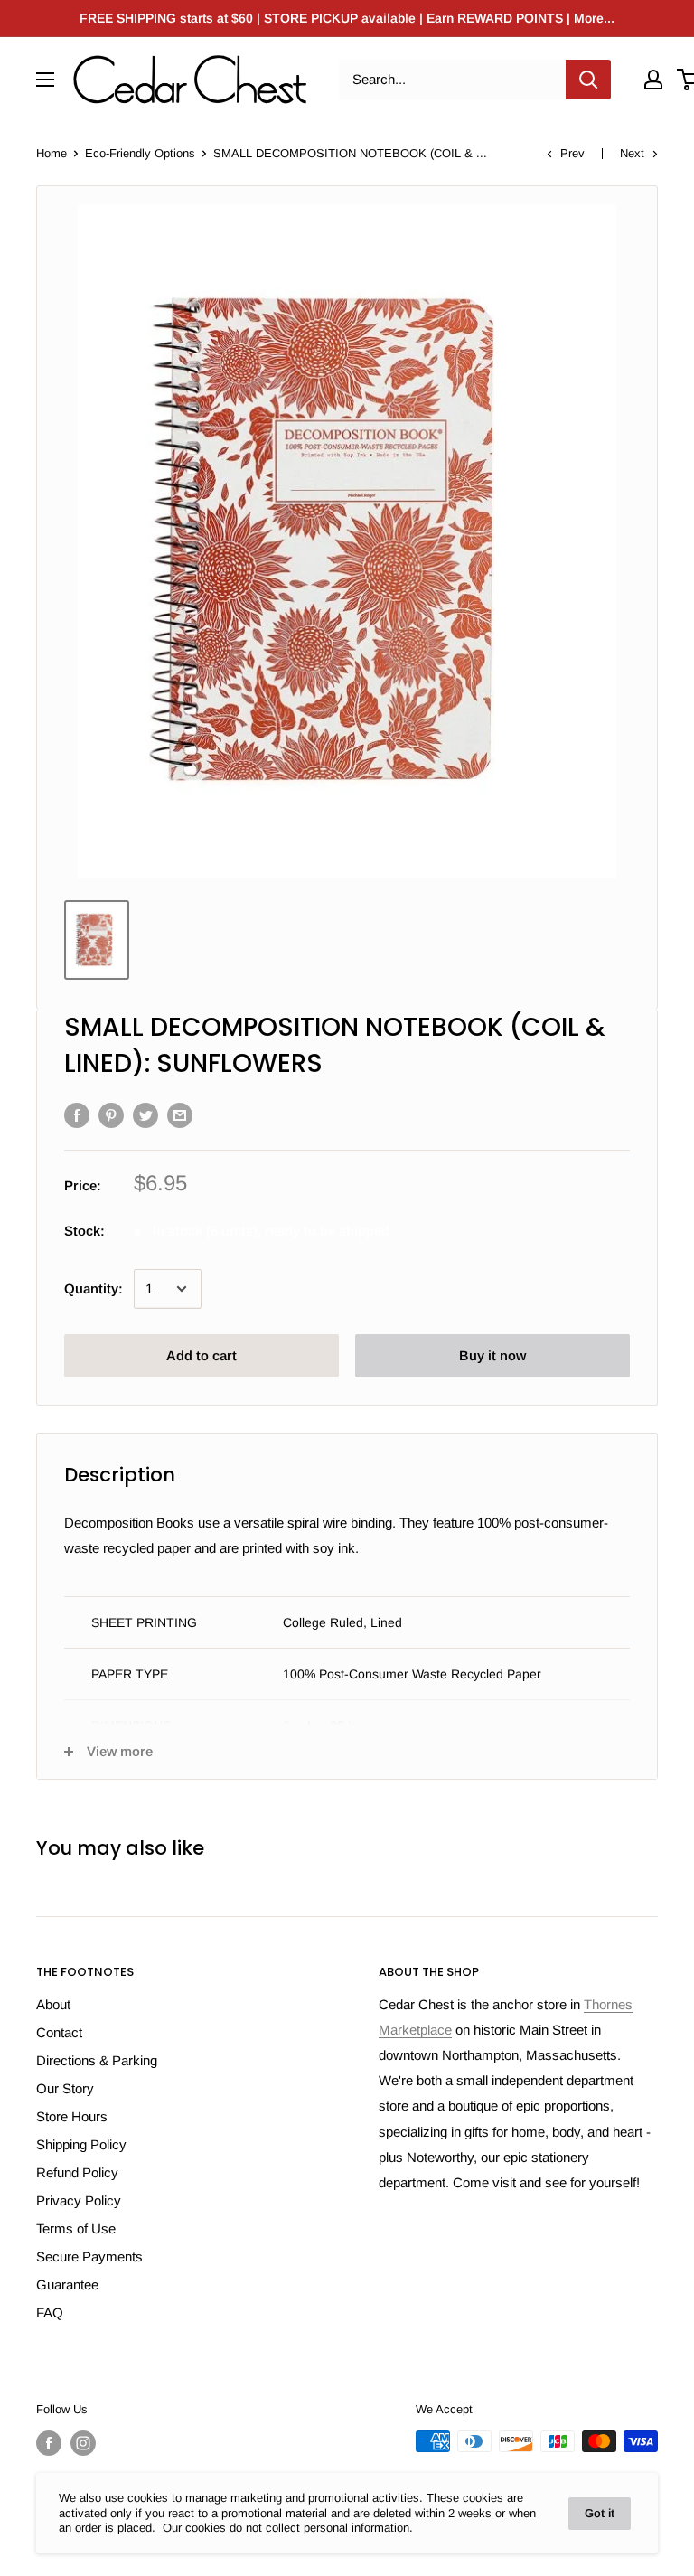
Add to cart (202, 1355)
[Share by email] (180, 1115)
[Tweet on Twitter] (145, 1115)
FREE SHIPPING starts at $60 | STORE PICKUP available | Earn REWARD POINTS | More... (347, 18)
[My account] (653, 80)
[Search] (588, 80)
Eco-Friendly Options (140, 153)
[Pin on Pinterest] (111, 1115)
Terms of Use (76, 2228)
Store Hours (72, 2116)
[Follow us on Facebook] (49, 2443)
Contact (59, 2032)
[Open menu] (45, 80)
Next (632, 153)
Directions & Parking (97, 2060)
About (53, 2004)
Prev (572, 153)
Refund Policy (77, 2172)
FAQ (50, 2313)
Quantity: (94, 1288)
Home (52, 153)
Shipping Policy (81, 2144)
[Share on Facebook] (77, 1115)
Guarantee (67, 2285)
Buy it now (492, 1355)
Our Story (65, 2088)
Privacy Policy (79, 2200)
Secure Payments (89, 2256)
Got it (600, 2513)
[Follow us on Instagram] (83, 2443)
